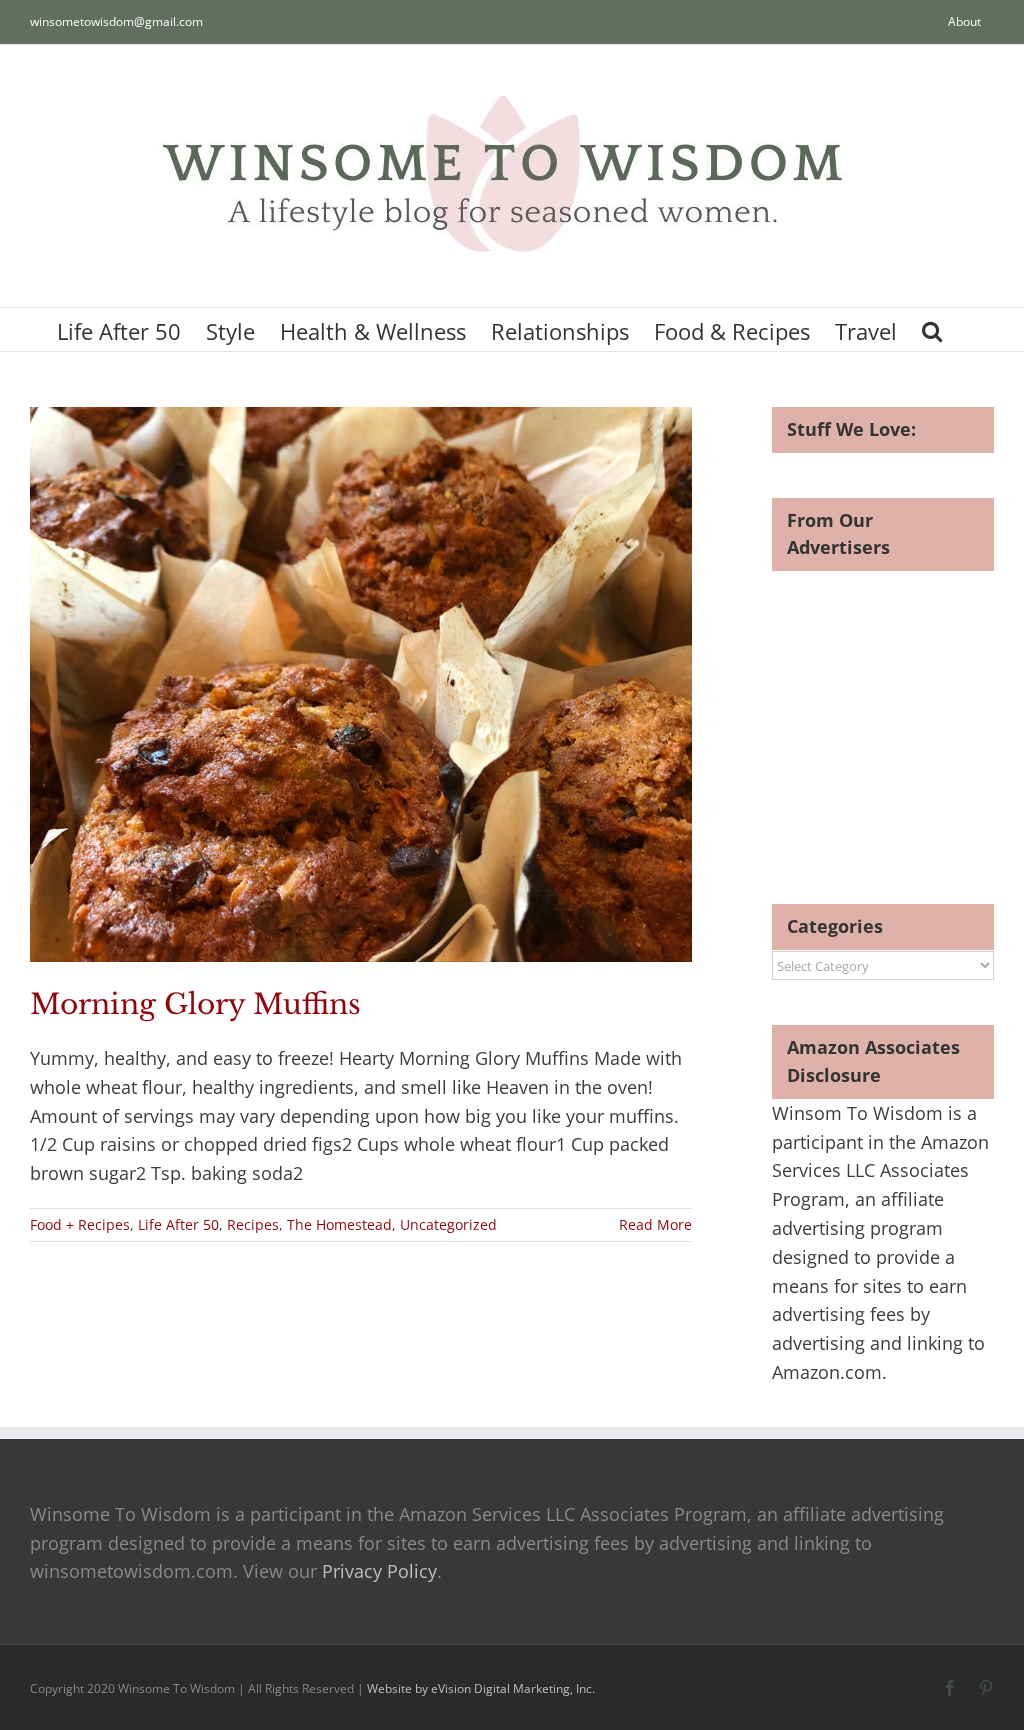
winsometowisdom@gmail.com (116, 21)
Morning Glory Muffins (195, 1004)
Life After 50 (178, 1224)
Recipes (253, 1224)
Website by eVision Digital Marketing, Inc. (481, 1688)
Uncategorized (448, 1224)
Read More (655, 1224)
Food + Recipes (80, 1224)
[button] (932, 329)
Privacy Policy (379, 1571)
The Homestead (339, 1224)
